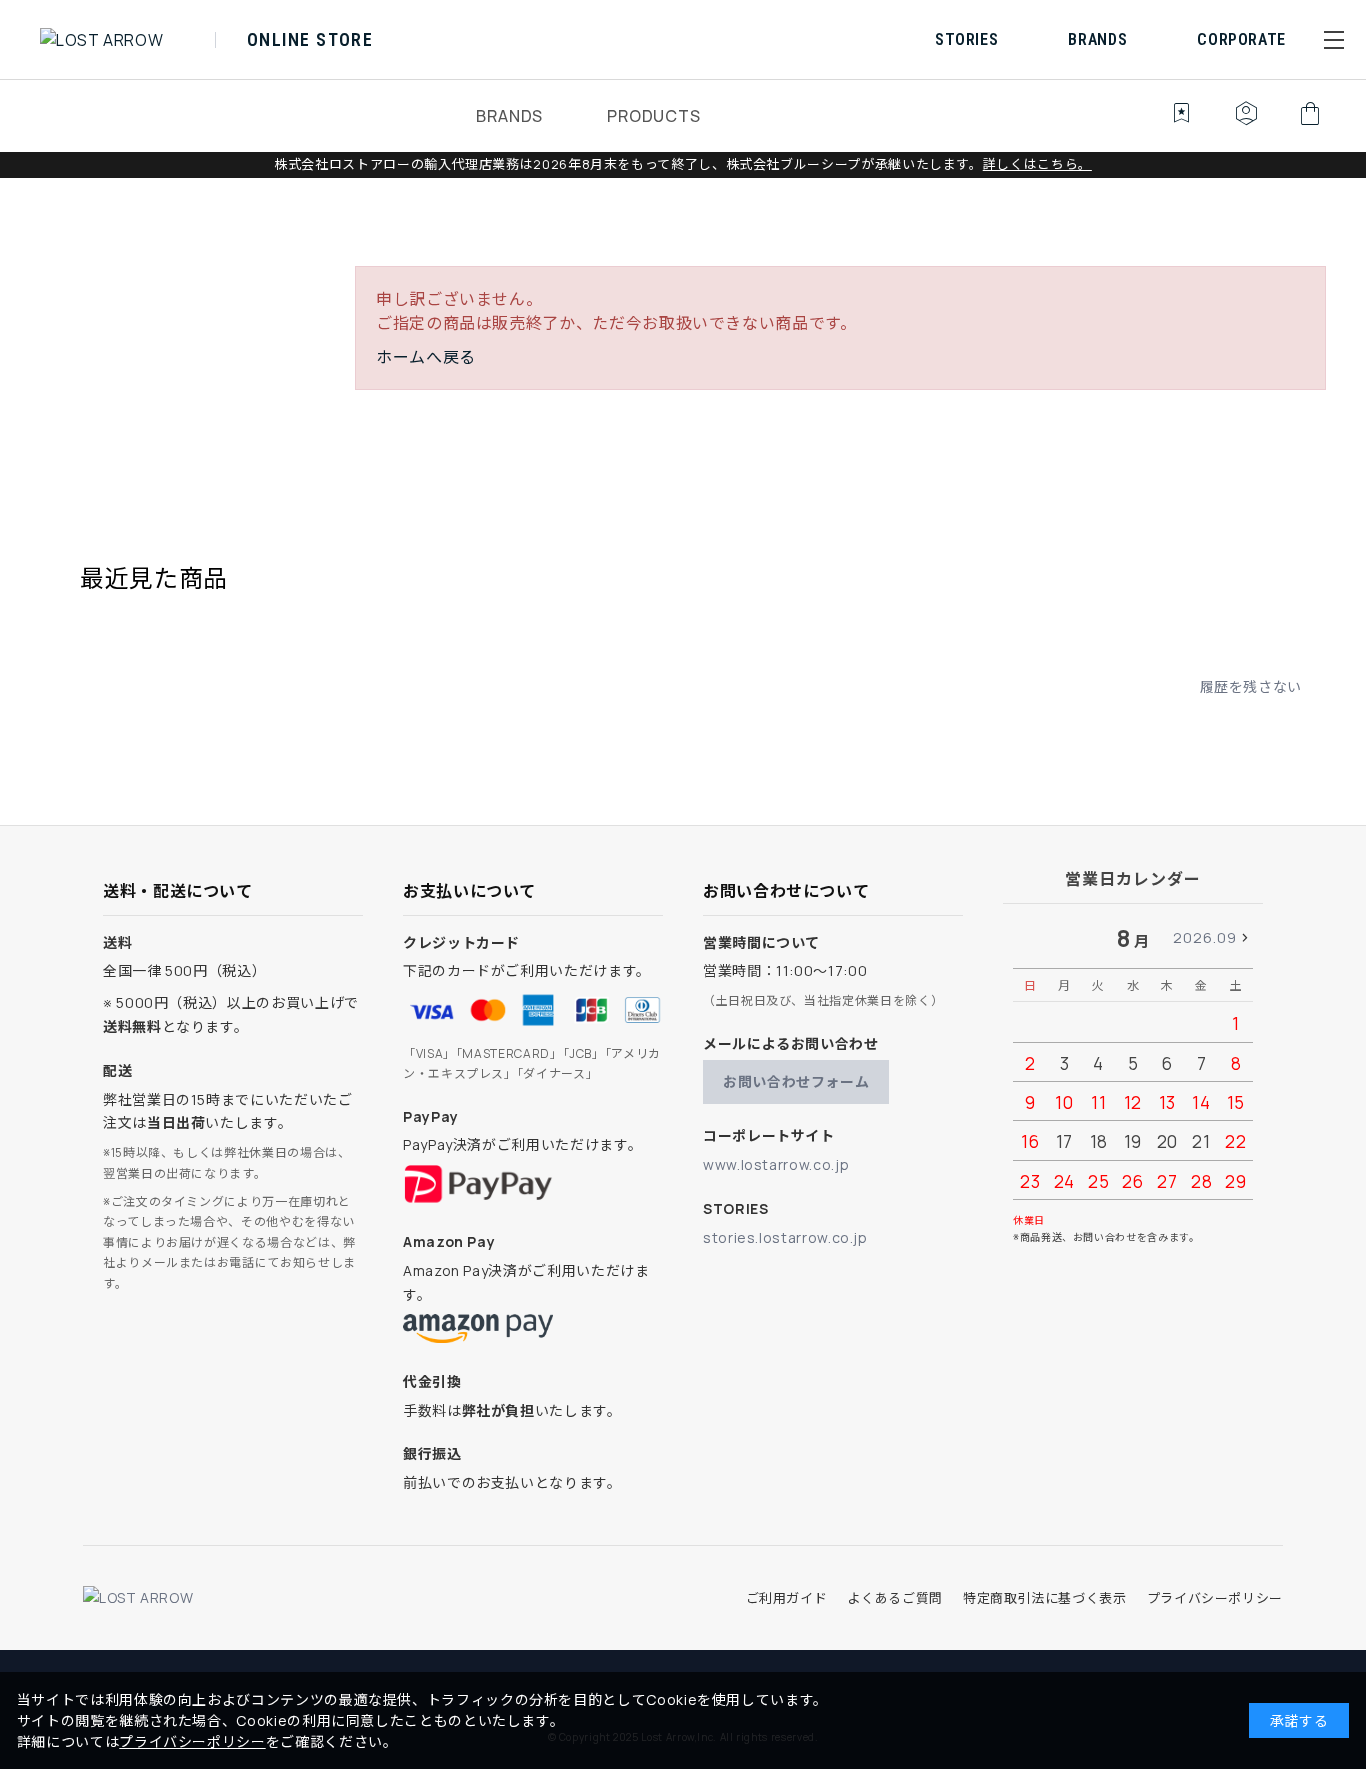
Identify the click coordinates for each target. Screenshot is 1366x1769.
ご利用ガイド (787, 1598)
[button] (1334, 40)
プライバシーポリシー (1215, 1598)
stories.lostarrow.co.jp (785, 1237)
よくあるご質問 (894, 1598)
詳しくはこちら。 (1037, 164)
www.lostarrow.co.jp (776, 1164)
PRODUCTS (653, 116)
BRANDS (509, 116)
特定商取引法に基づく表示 (1045, 1598)
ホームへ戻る (426, 357)
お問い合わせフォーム (796, 1081)
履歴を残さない (1251, 686)
